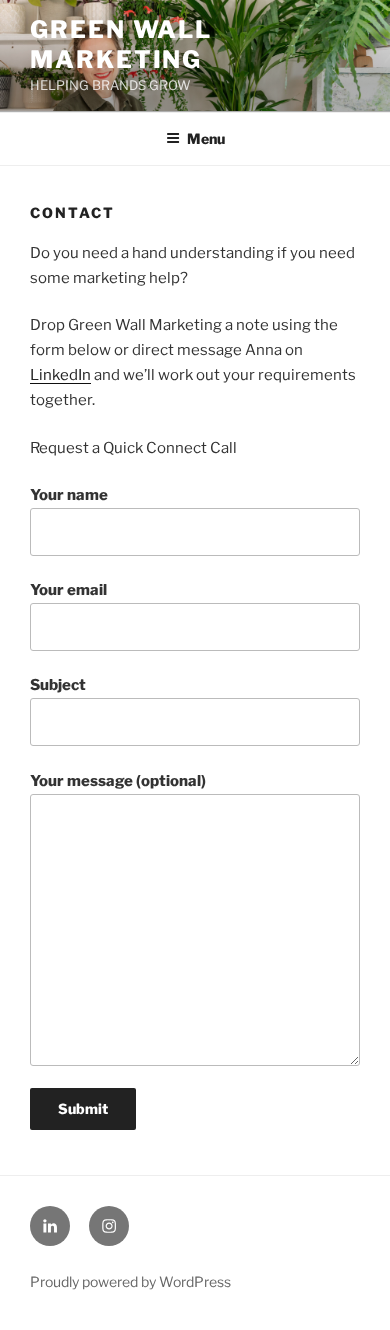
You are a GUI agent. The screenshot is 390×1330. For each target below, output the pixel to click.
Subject (58, 685)
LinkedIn (60, 375)
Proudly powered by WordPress (130, 1281)
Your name (69, 495)
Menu (206, 138)
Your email (68, 590)
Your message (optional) (118, 781)
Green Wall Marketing (121, 44)
